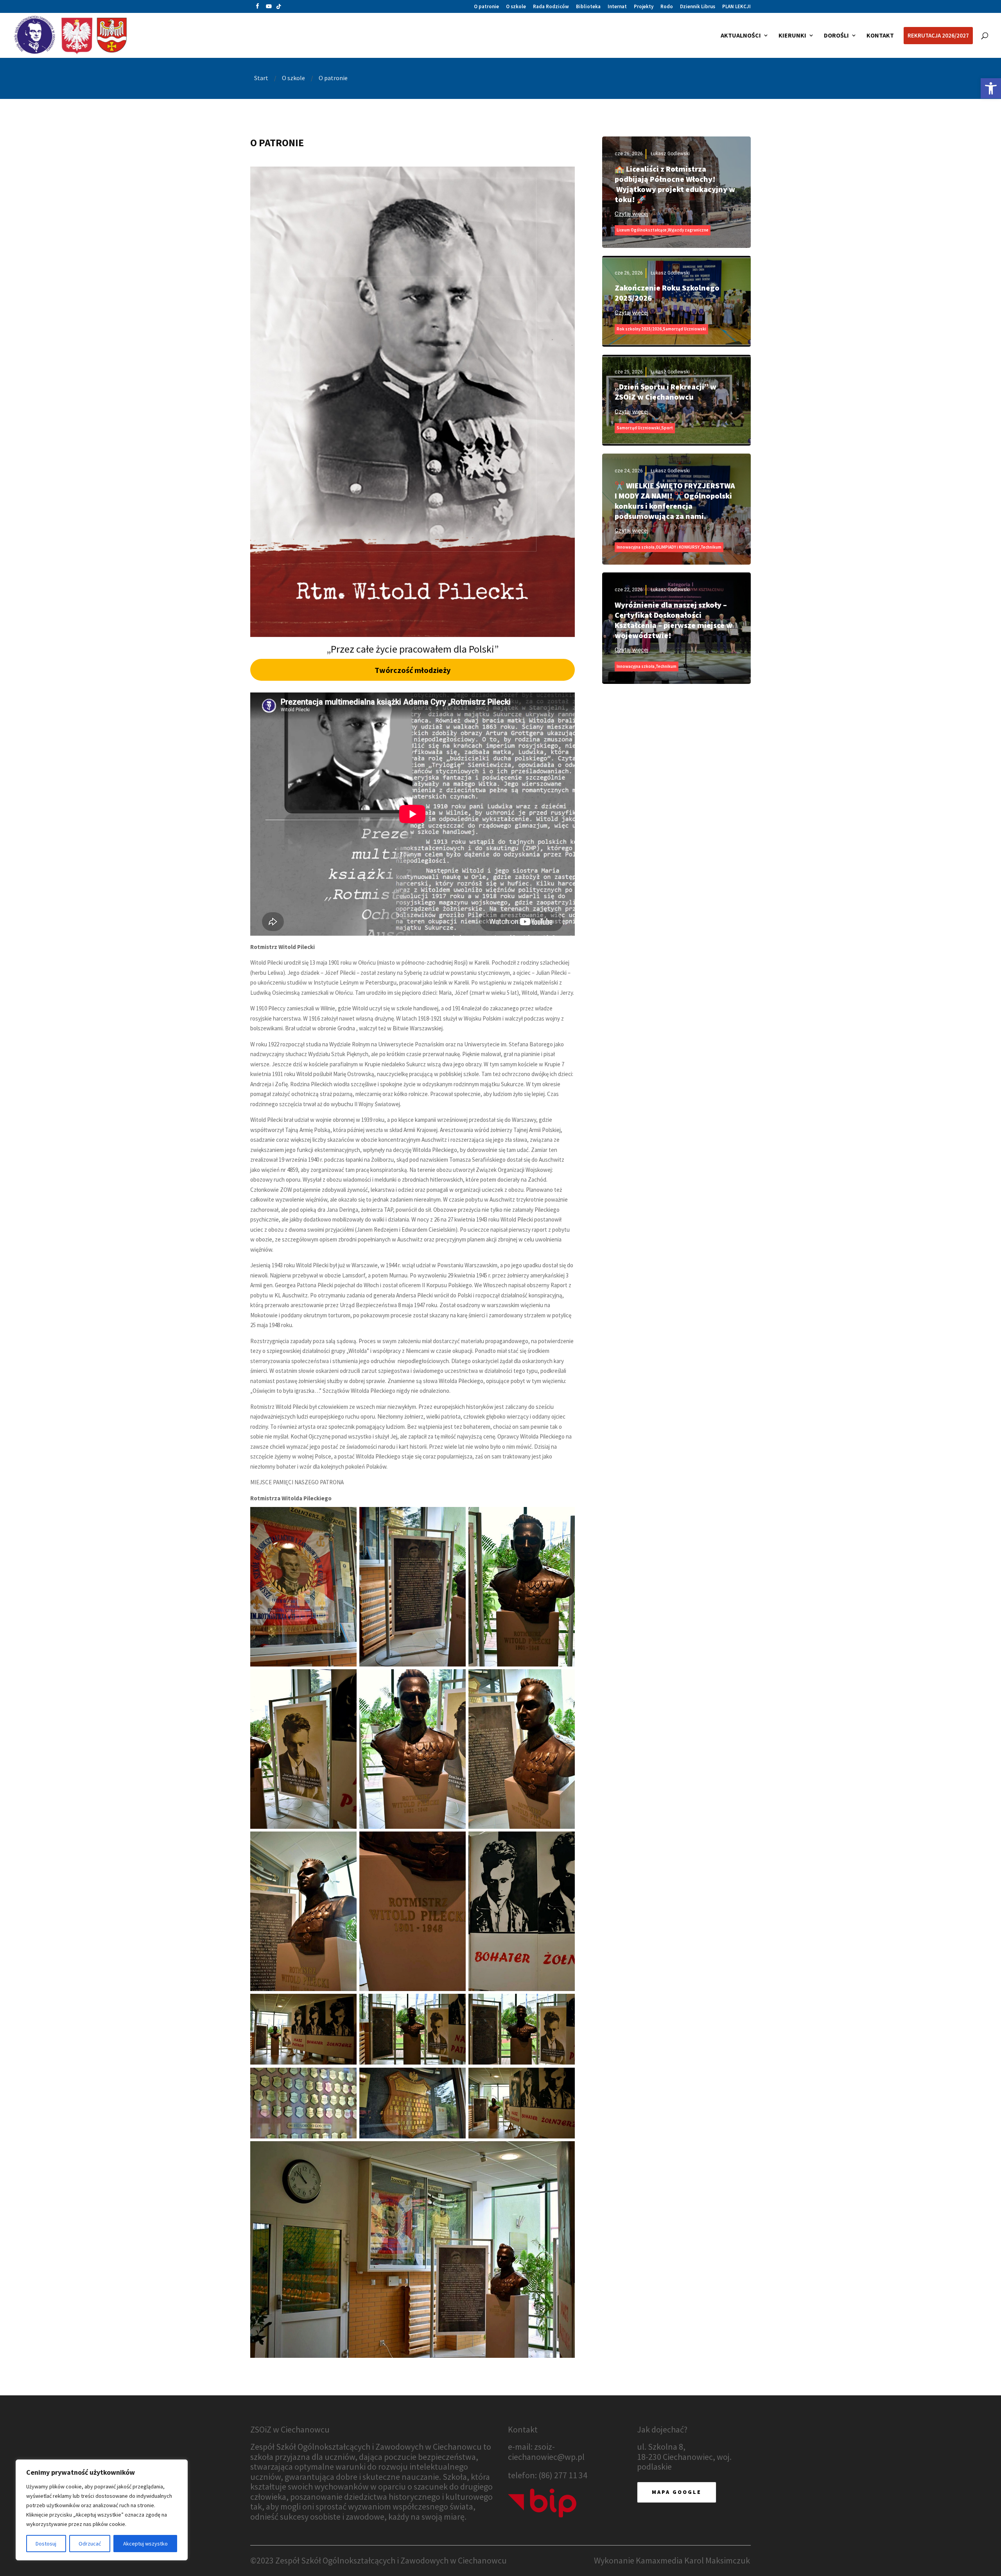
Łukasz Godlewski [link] (670, 154)
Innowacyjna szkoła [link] (636, 547)
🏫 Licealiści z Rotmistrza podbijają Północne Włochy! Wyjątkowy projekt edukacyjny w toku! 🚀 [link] (675, 184)
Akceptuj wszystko (145, 2544)
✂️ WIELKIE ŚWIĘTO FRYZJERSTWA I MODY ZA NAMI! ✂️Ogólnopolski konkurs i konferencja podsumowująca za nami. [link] (675, 501)
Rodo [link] (667, 7)
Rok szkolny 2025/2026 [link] (639, 329)
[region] (102, 2510)
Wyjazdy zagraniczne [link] (688, 230)
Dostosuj (46, 2544)
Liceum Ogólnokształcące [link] (642, 230)
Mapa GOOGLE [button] (677, 2492)
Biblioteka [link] (588, 7)
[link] (991, 88)
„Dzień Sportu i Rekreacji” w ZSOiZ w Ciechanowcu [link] (666, 392)
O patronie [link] (486, 7)
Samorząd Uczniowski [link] (684, 329)
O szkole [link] (516, 7)
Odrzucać (90, 2544)
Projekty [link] (644, 7)
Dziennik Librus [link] (698, 7)
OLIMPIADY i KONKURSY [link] (678, 547)
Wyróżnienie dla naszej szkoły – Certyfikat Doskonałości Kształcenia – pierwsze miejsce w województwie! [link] (674, 620)
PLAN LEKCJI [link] (736, 7)
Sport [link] (667, 428)
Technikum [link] (711, 547)
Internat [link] (617, 7)
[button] (257, 8)
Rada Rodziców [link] (551, 7)
